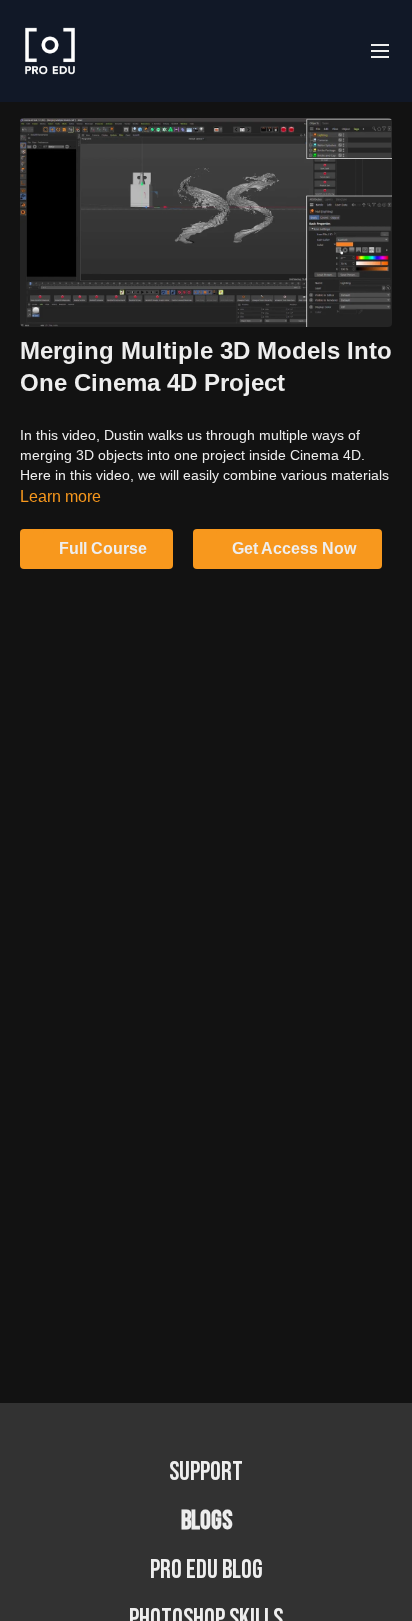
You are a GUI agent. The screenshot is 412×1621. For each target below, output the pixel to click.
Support (206, 1472)
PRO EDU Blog (206, 1570)
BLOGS (206, 1521)
